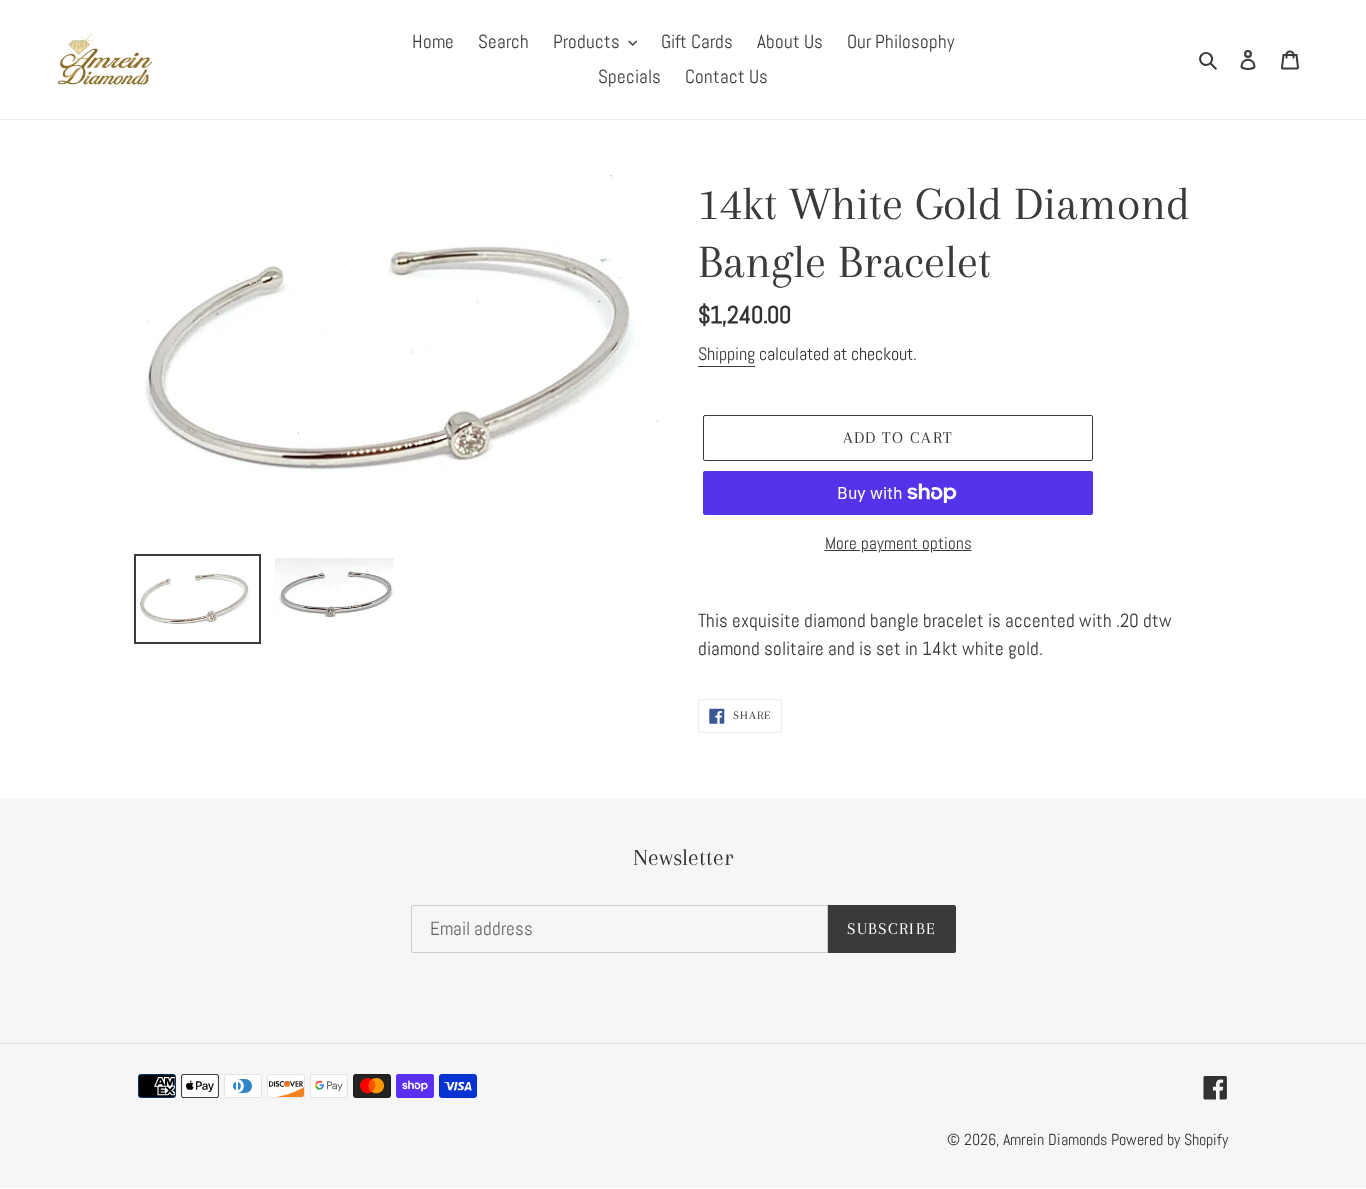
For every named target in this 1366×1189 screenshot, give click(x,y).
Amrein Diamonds (1055, 1139)
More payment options (898, 543)
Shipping (726, 353)
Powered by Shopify (1169, 1139)
